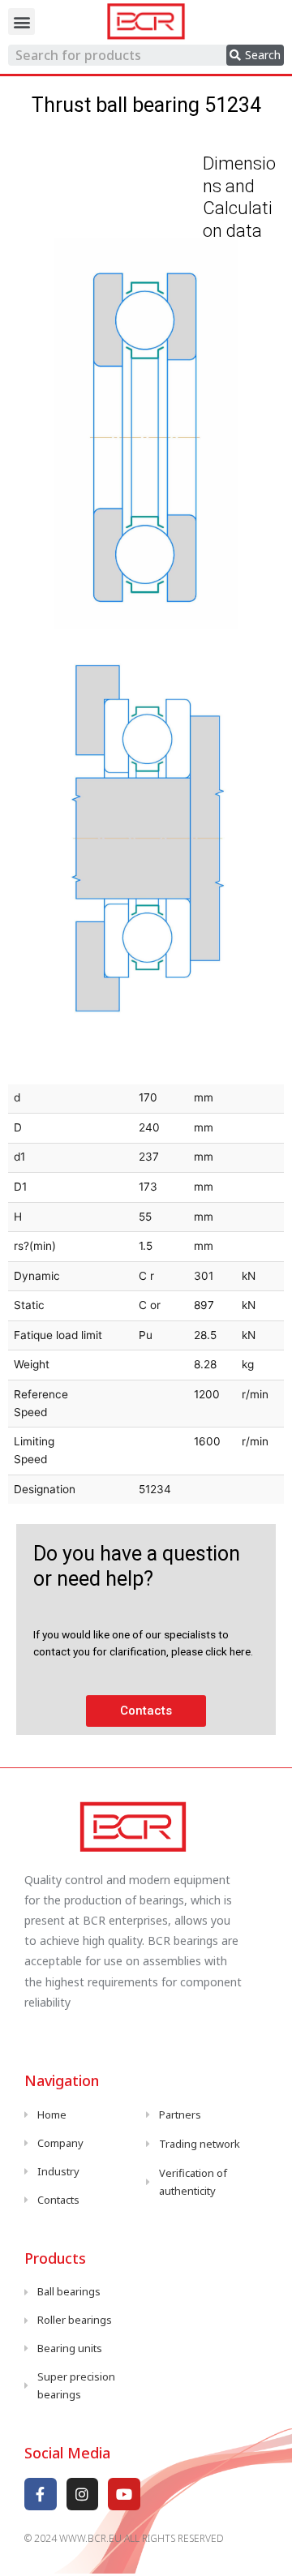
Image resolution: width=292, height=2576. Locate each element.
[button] (21, 21)
